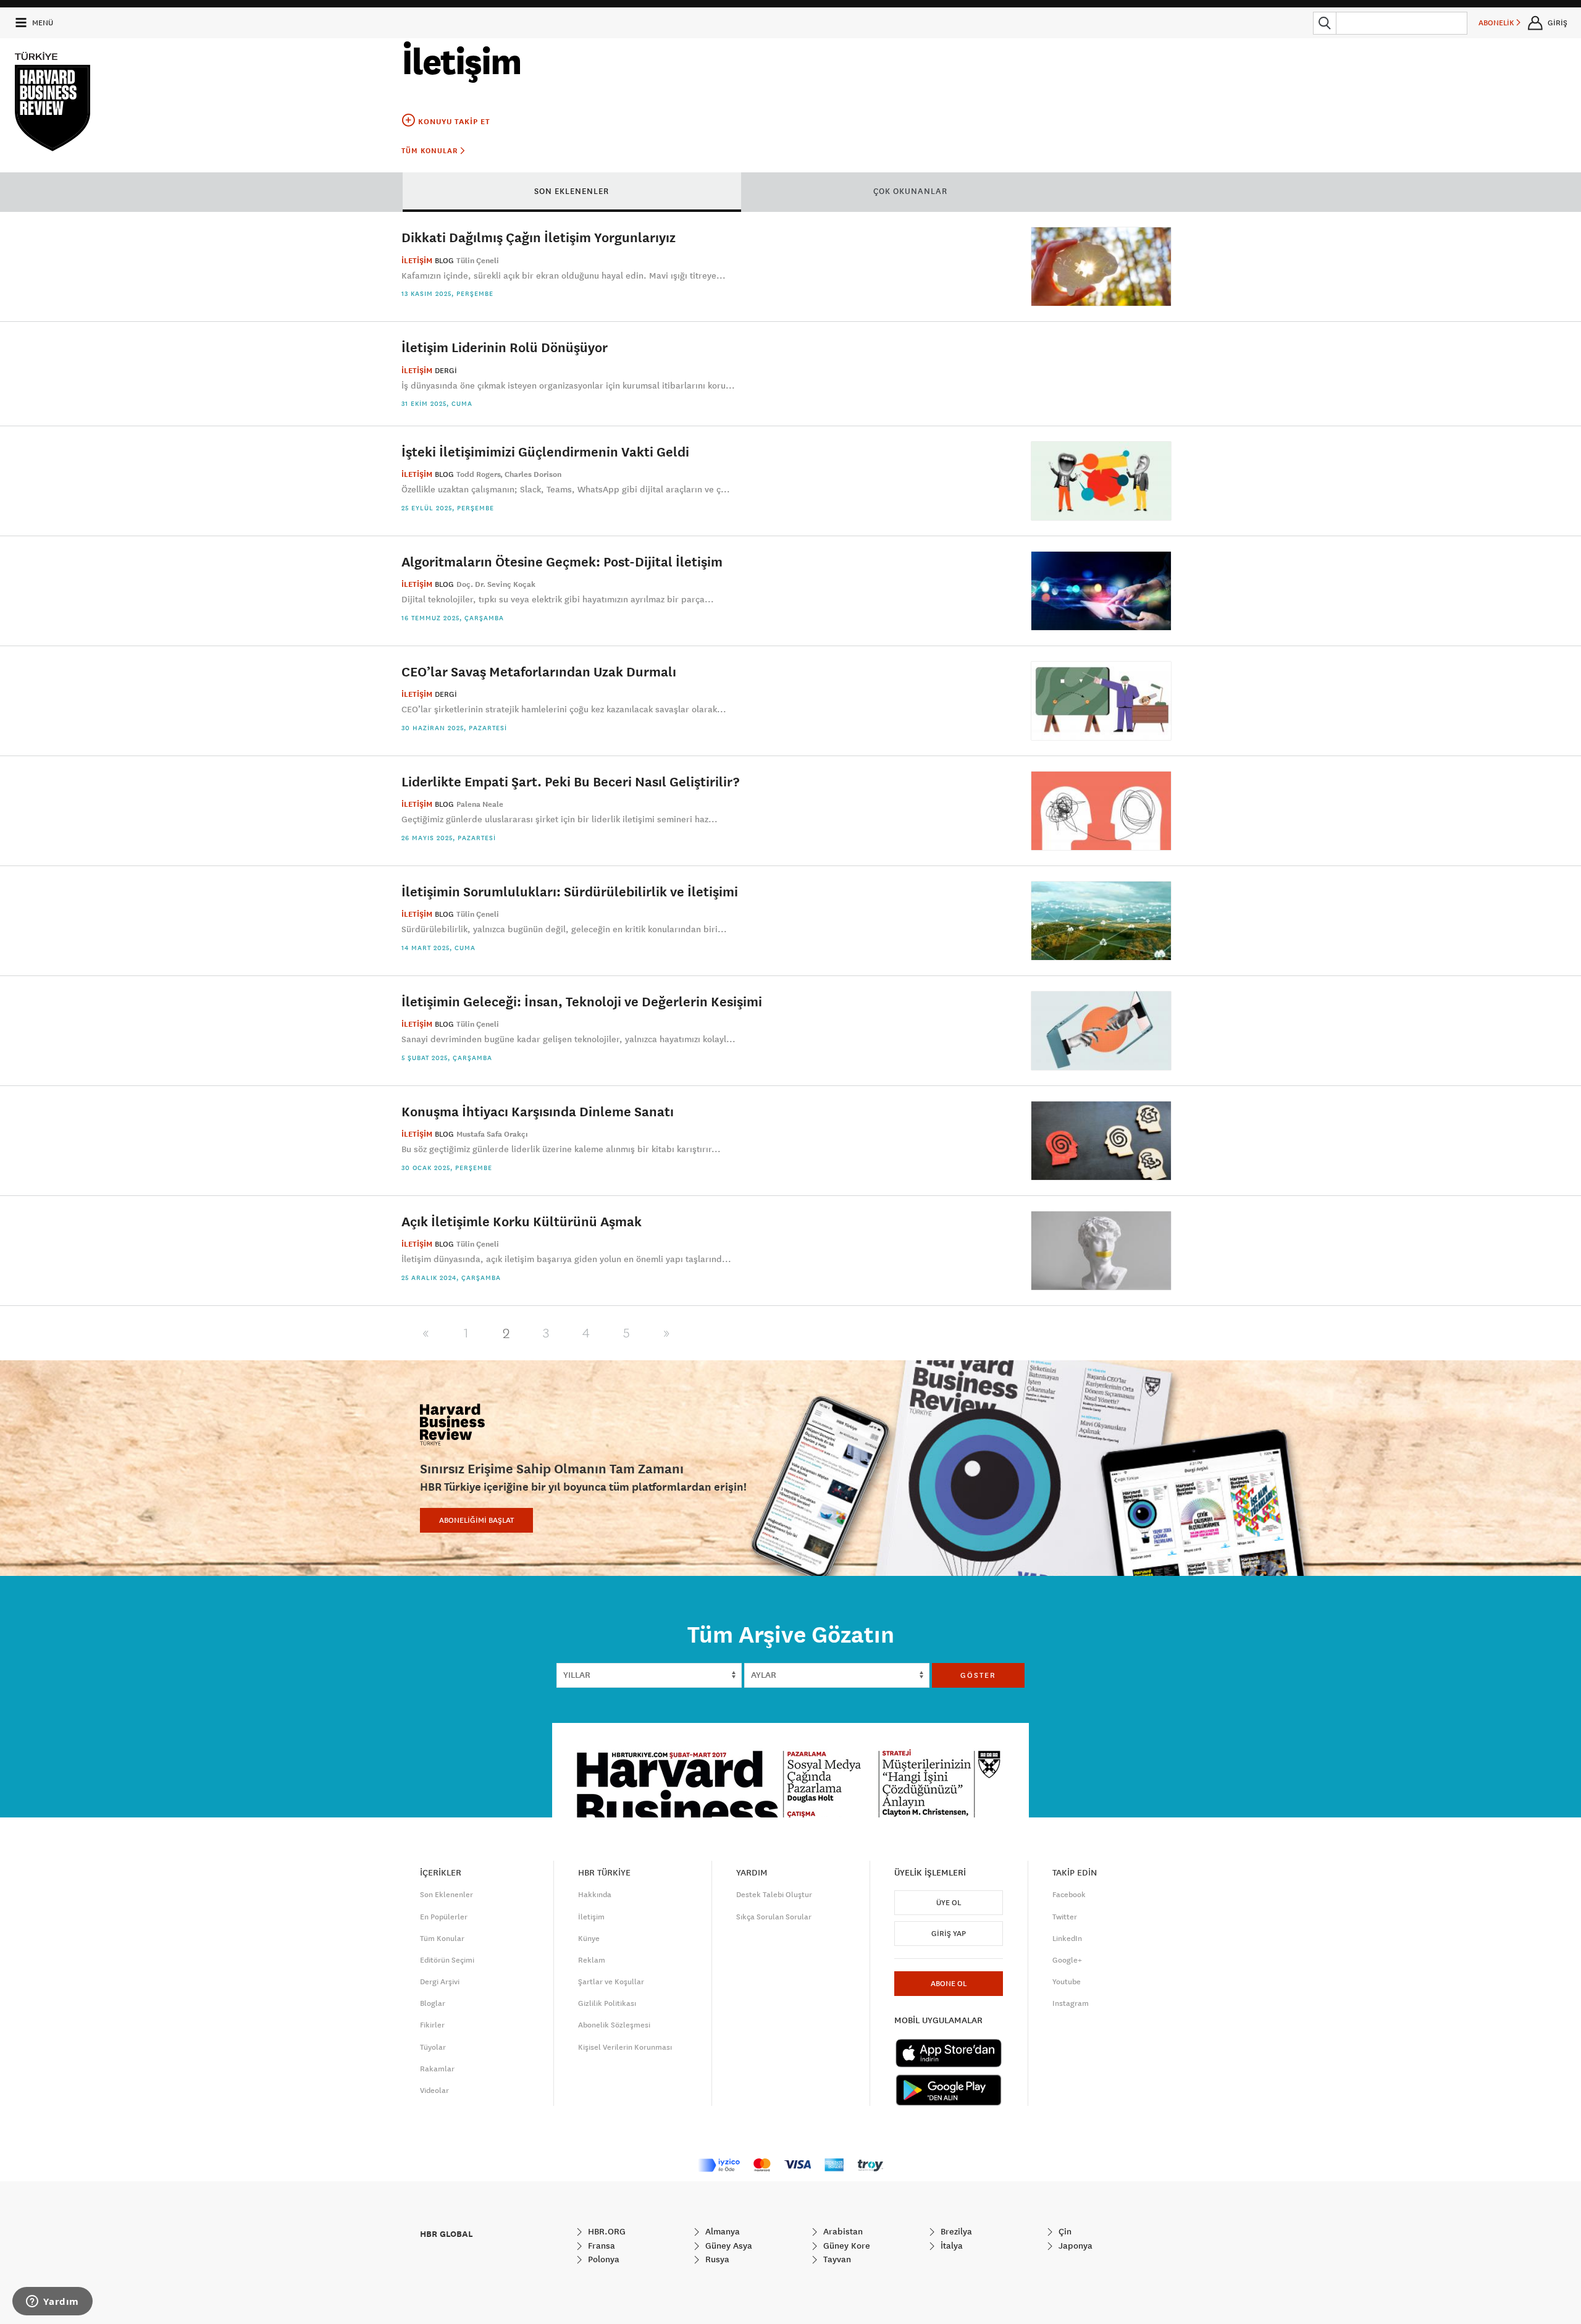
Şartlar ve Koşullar (611, 1982)
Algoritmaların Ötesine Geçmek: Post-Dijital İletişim (562, 561)
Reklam (592, 1960)
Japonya (1074, 2246)
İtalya (950, 2246)
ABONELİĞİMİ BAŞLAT (476, 1520)
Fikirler (432, 2025)
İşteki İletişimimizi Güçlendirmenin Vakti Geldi (545, 451)
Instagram (1071, 2003)
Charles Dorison (533, 474)
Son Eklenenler (447, 1895)
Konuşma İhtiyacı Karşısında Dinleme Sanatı (538, 1111)
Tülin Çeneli (478, 261)
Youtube (1067, 1982)
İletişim (591, 1917)
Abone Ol (949, 1984)
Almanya (721, 2231)
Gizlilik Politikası (607, 2003)
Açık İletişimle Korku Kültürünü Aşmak (522, 1221)
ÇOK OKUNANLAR (910, 191)
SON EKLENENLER (572, 191)
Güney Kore (845, 2246)
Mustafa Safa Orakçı (492, 1134)
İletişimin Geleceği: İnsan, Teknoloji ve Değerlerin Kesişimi (582, 1001)
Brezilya (955, 2231)
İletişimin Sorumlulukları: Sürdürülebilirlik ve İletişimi (570, 891)
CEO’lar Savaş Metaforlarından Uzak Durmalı (539, 671)
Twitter (1065, 1917)
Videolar (434, 2090)
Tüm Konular (431, 151)
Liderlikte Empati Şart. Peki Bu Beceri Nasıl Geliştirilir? (570, 781)
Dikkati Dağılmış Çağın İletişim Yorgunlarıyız (539, 237)
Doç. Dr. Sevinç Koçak (496, 584)
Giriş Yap (949, 1934)
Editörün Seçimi (447, 1960)
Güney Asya (728, 2246)
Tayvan (836, 2259)
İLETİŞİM (417, 261)
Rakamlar (437, 2069)
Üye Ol (949, 1903)
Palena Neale (480, 804)
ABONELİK (1497, 23)
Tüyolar (433, 2047)
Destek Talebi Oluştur (774, 1895)
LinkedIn (1067, 1939)
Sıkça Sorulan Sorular (774, 1917)
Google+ (1067, 1960)
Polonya (602, 2259)
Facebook (1069, 1895)
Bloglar (433, 2003)
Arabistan (842, 2231)
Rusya (716, 2259)
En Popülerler (444, 1917)
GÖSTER (978, 1675)
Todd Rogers (479, 474)
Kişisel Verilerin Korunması (625, 2047)
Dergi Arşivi (440, 1982)
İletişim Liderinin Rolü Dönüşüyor (505, 347)
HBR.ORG (606, 2231)
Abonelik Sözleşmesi (614, 2025)
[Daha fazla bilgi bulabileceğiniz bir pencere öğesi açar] (52, 2302)
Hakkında (595, 1895)
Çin (1064, 2231)
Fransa (600, 2246)
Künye (589, 1939)
